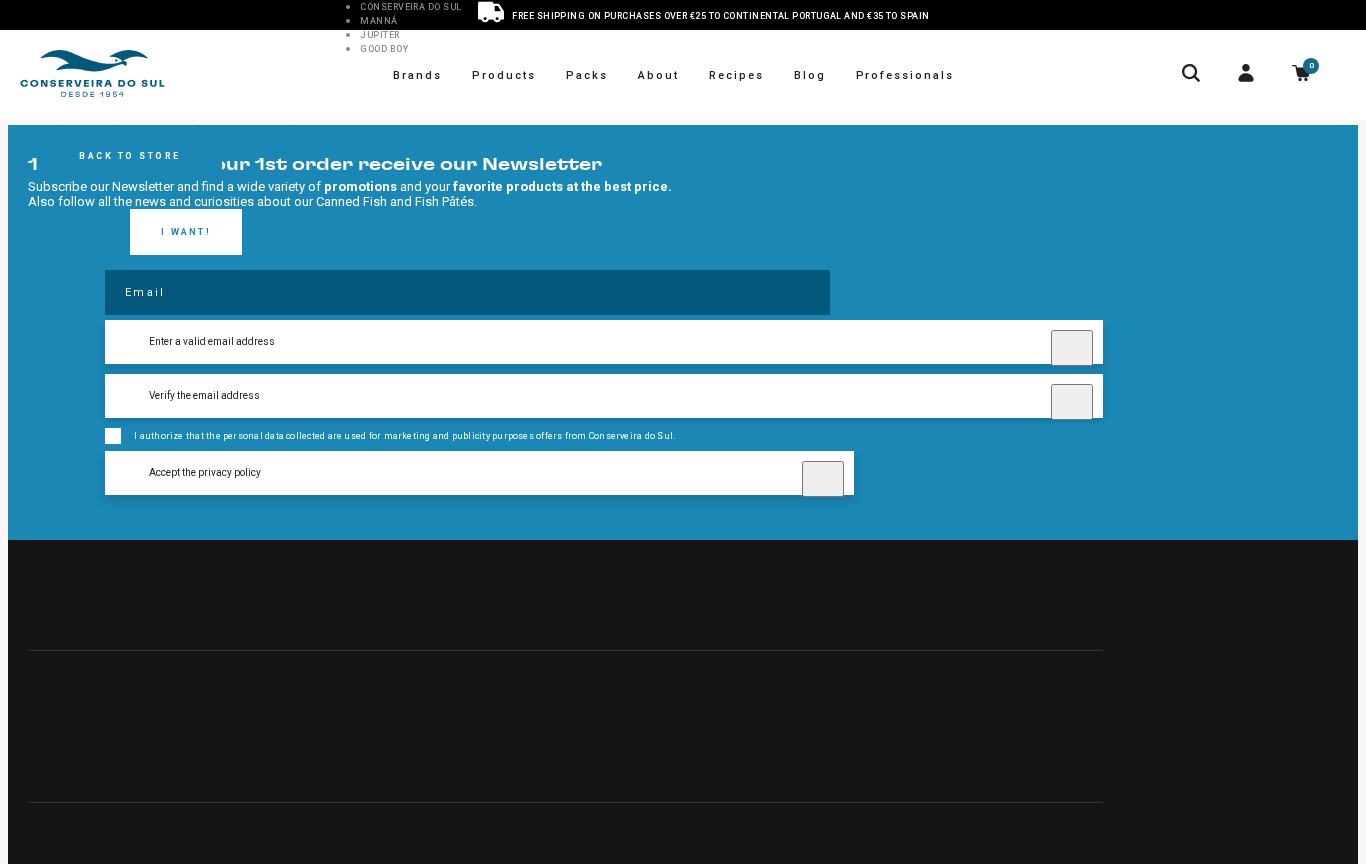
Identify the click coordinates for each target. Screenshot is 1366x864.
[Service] (491, 14)
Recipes (736, 75)
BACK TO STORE (130, 156)
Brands (417, 75)
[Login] (1246, 75)
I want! (186, 232)
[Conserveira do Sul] (92, 75)
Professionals (905, 75)
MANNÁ (378, 21)
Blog (810, 75)
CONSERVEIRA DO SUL (410, 7)
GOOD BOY (384, 49)
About (658, 75)
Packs (587, 75)
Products (504, 75)
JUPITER (379, 35)
